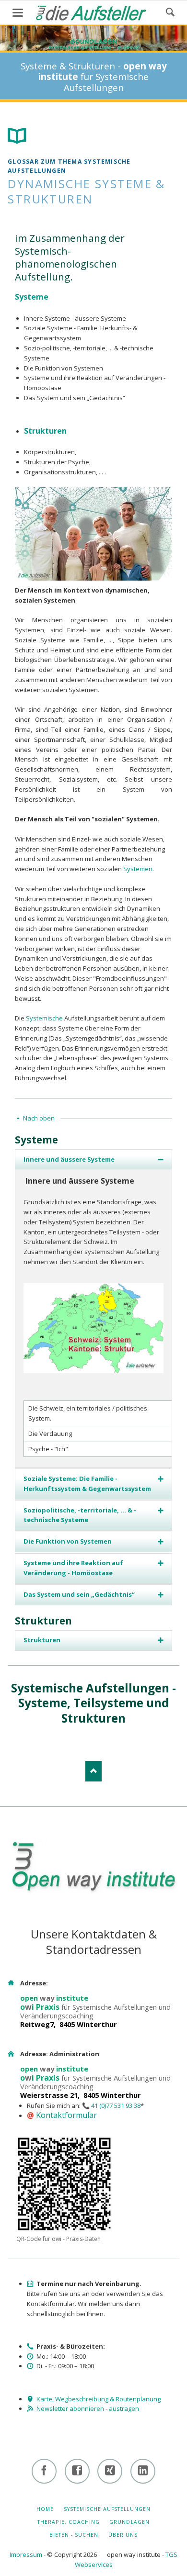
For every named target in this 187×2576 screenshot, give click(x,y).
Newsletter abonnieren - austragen (88, 2408)
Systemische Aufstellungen (107, 2509)
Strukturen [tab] (42, 1640)
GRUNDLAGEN (129, 2522)
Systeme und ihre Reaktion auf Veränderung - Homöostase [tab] (73, 1568)
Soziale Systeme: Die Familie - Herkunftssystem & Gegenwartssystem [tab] (87, 1484)
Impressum (26, 2554)
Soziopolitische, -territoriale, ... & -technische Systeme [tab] (80, 1515)
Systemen (138, 869)
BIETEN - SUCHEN (74, 2535)
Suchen (170, 12)
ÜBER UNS (123, 2535)
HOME (45, 2509)
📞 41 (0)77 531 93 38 (111, 2106)
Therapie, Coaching (69, 2522)
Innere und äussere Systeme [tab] (69, 1159)
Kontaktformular (66, 2115)
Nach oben (39, 1118)
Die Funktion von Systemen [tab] (68, 1541)
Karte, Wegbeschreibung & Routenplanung (99, 2399)
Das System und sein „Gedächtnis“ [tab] (79, 1594)
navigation (18, 13)
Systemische (44, 1018)
